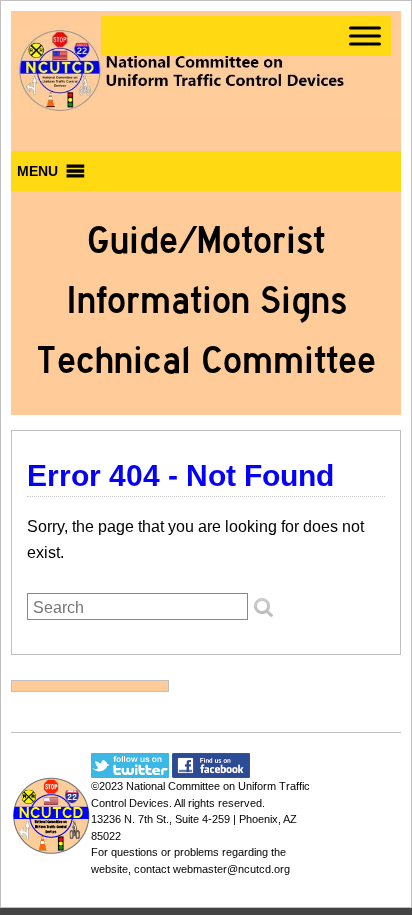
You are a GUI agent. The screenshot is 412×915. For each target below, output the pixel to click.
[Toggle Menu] (365, 35)
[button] (37, 171)
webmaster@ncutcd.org (231, 869)
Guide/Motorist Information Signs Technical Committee (206, 300)
